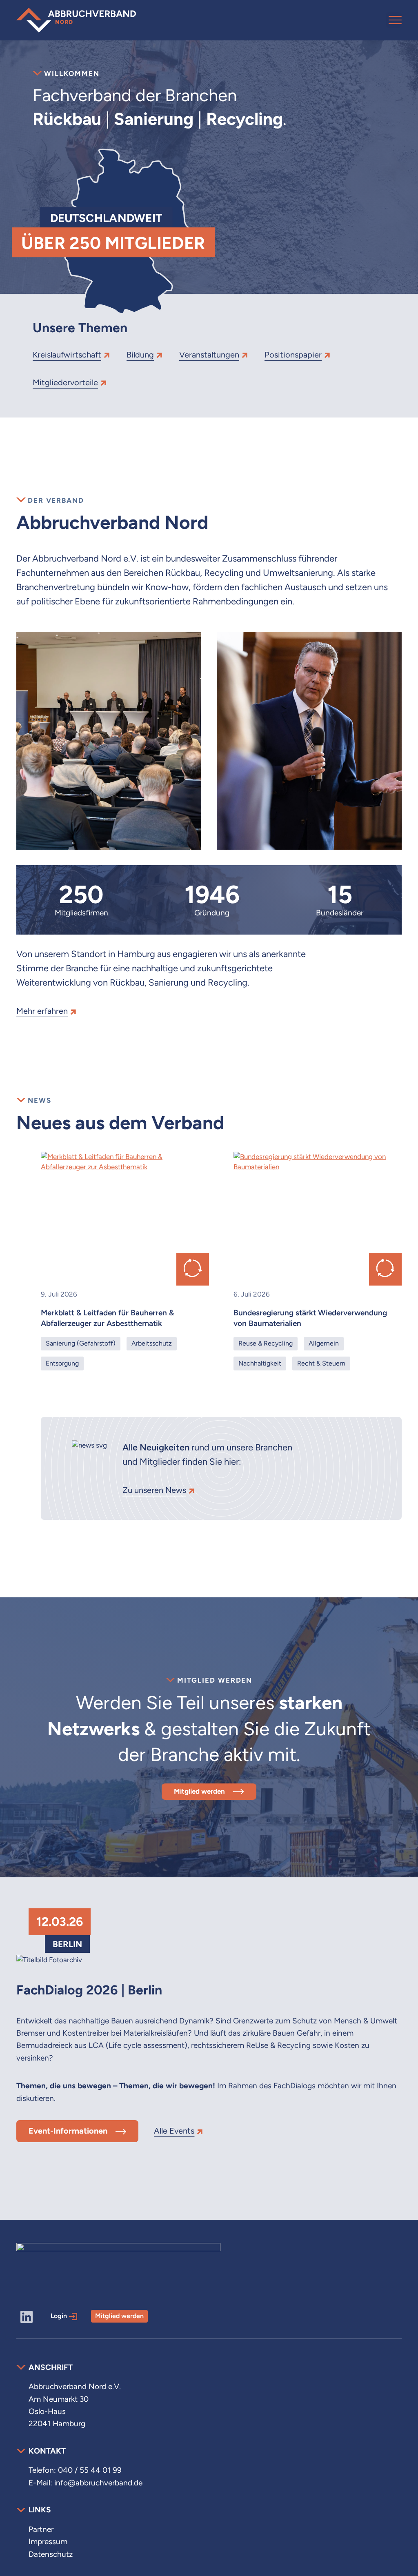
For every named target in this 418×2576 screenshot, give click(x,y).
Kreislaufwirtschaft (67, 355)
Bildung (140, 355)
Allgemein (324, 1343)
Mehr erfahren (42, 1011)
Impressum (48, 2542)
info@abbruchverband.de (98, 2483)
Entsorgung (62, 1363)
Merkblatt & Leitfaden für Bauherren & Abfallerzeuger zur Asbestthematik (107, 1318)
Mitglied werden (199, 1791)
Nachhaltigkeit (260, 1363)
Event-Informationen (68, 2131)
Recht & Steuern (321, 1363)
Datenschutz (51, 2554)
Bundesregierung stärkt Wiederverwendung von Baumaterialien (310, 1318)
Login (59, 2316)
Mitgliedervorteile (65, 382)
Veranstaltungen (209, 355)
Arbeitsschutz (152, 1343)
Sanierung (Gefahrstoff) (81, 1343)
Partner (41, 2529)
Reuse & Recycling (266, 1343)
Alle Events (174, 2131)
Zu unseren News (154, 1490)
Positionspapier (293, 355)
